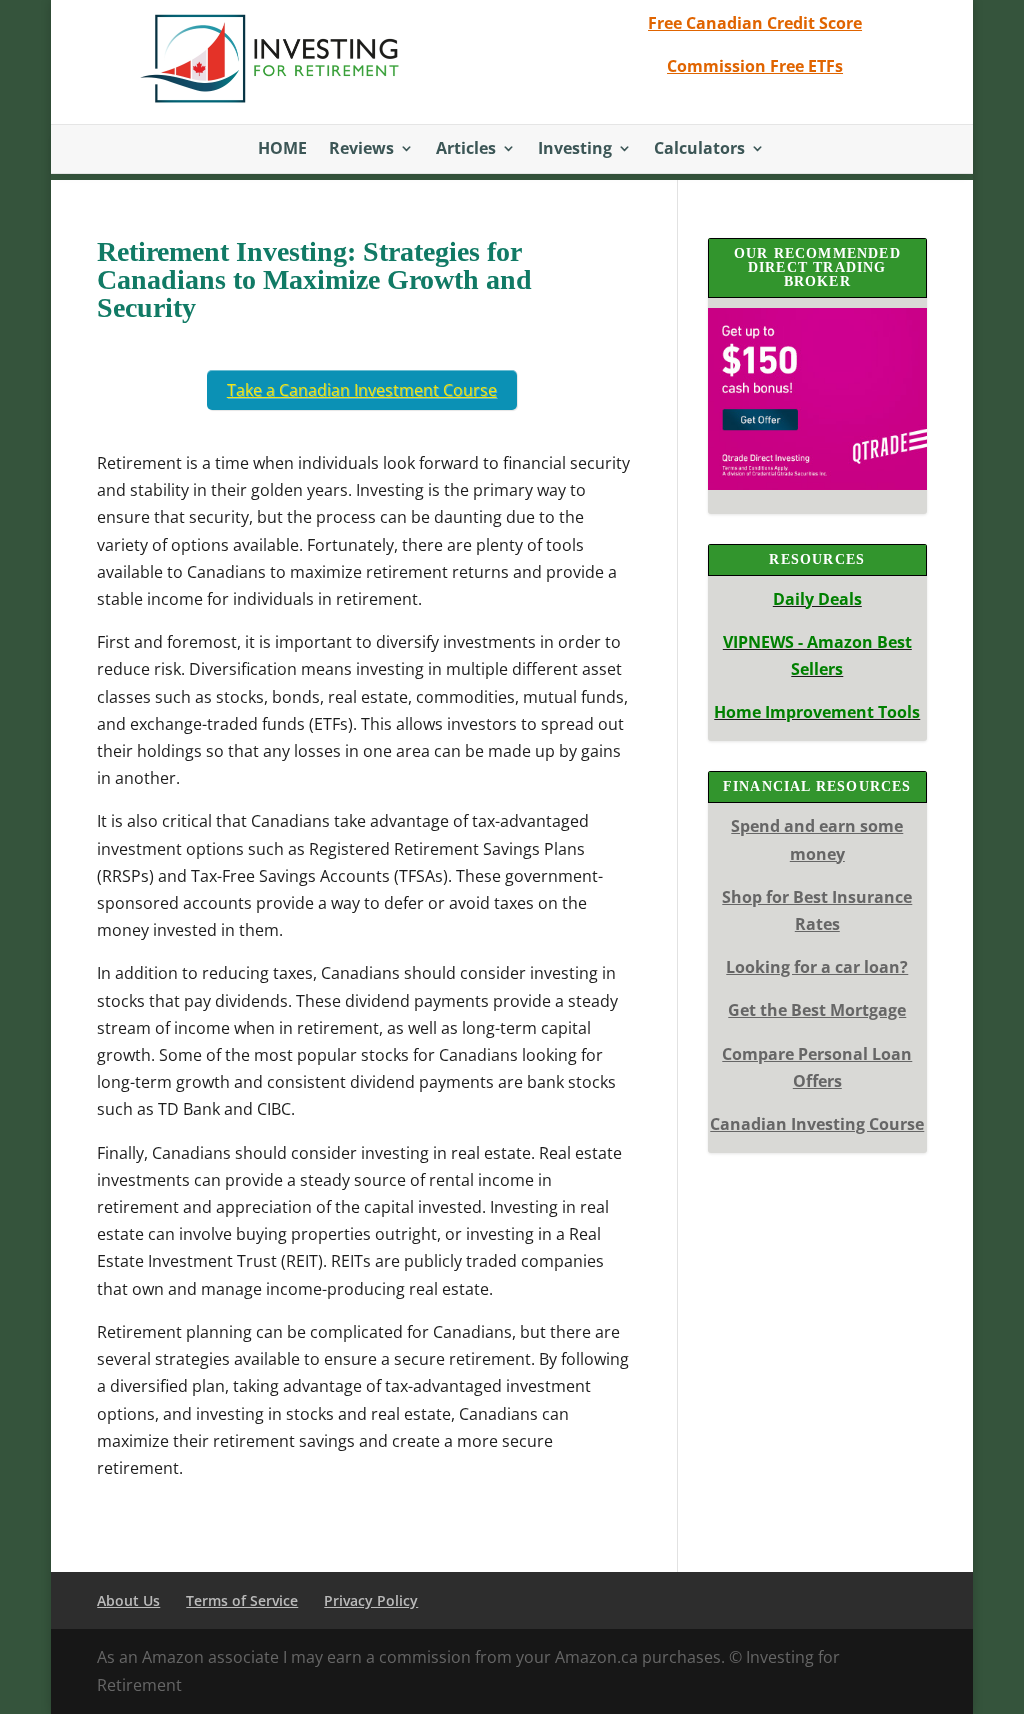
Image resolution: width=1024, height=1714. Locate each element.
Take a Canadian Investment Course (362, 390)
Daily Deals (817, 599)
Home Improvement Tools (817, 712)
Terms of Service (242, 1600)
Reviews (361, 150)
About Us (128, 1600)
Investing (575, 150)
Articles (466, 150)
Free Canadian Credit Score (755, 23)
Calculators (699, 150)
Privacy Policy (371, 1600)
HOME (282, 150)
